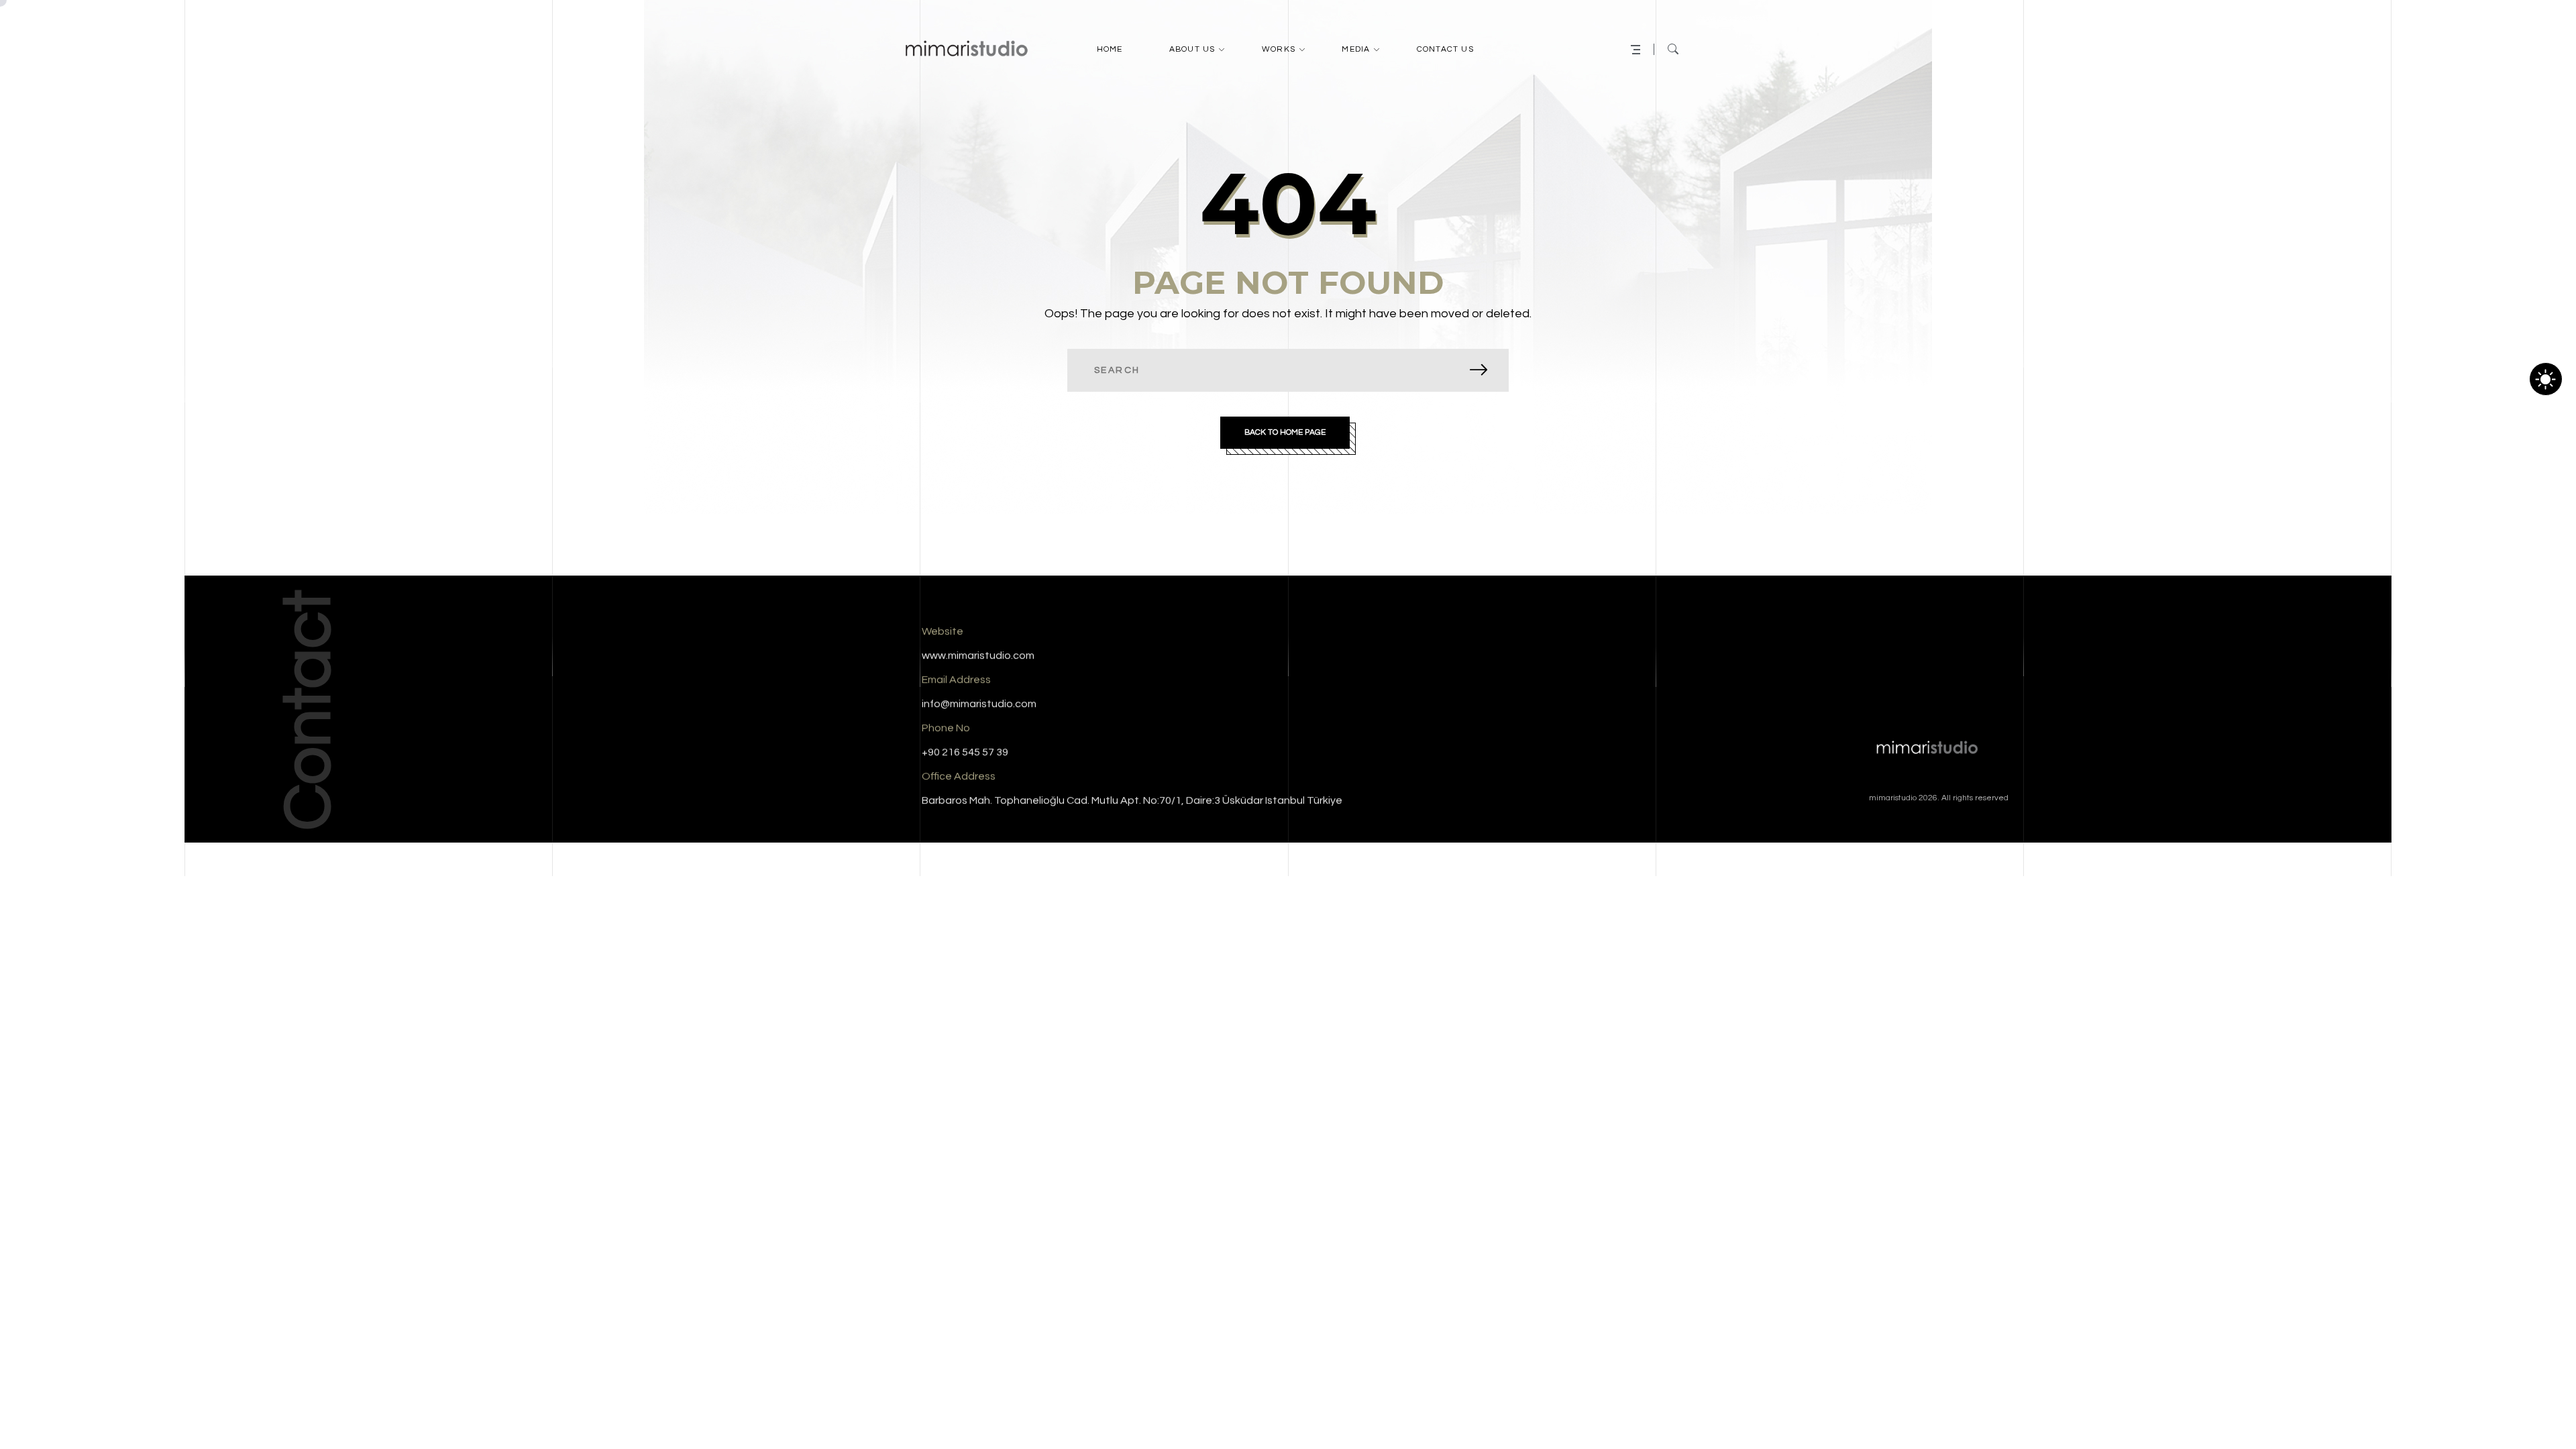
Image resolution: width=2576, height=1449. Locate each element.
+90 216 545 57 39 (965, 752)
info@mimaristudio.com (979, 704)
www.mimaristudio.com (978, 655)
